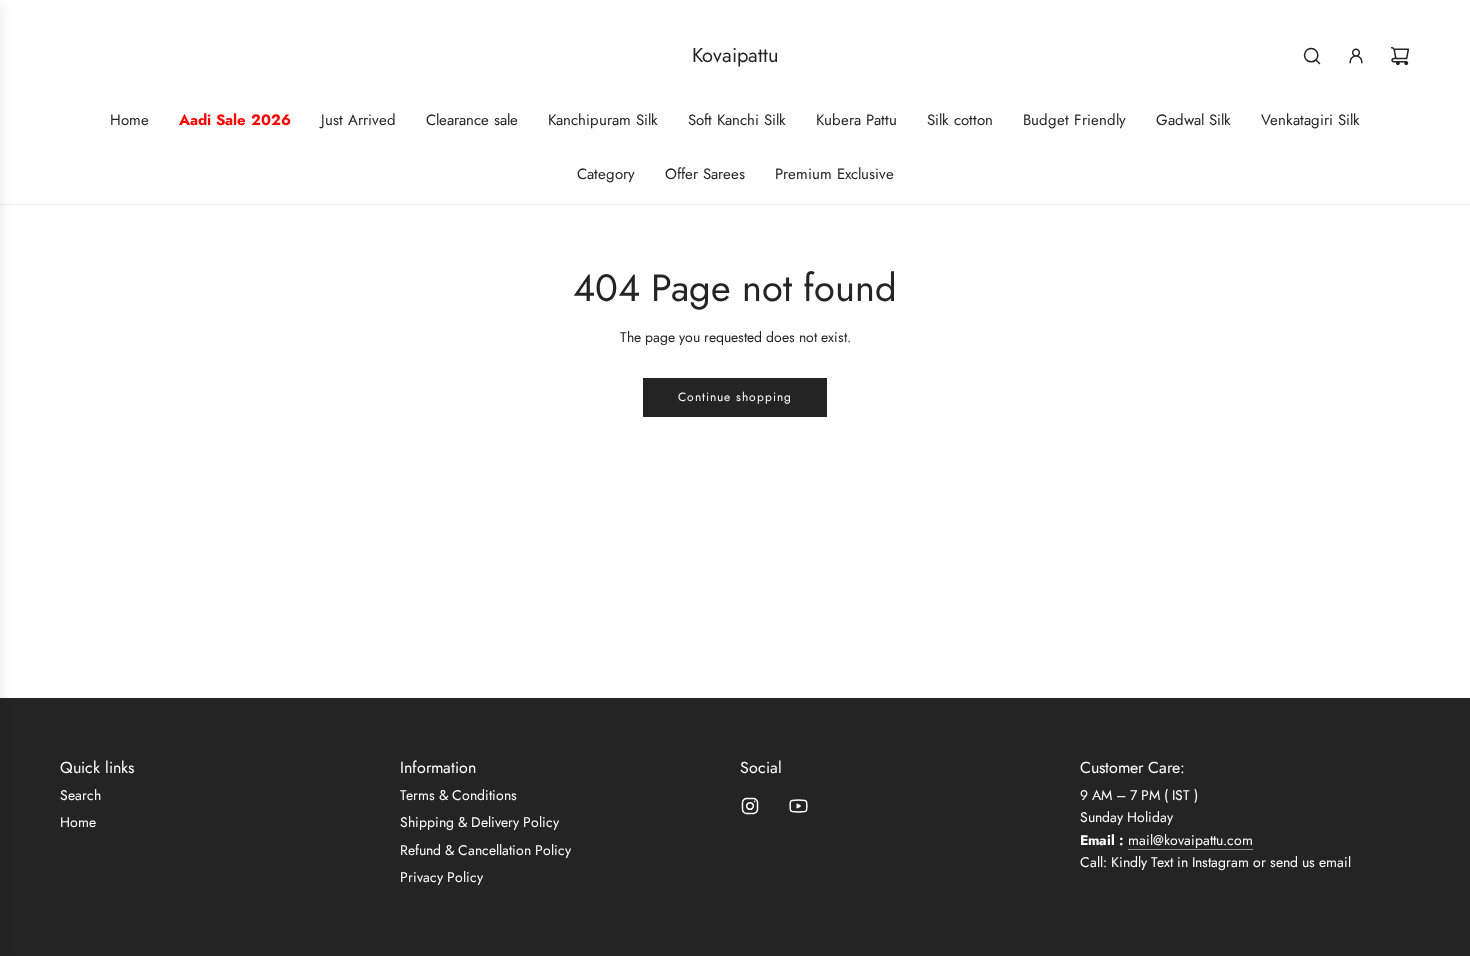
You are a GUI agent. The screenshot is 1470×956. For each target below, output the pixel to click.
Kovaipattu (735, 56)
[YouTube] (798, 806)
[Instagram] (750, 806)
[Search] (1312, 56)
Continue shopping (735, 397)
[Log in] (1356, 56)
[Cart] (1400, 56)
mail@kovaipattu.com (1190, 840)
